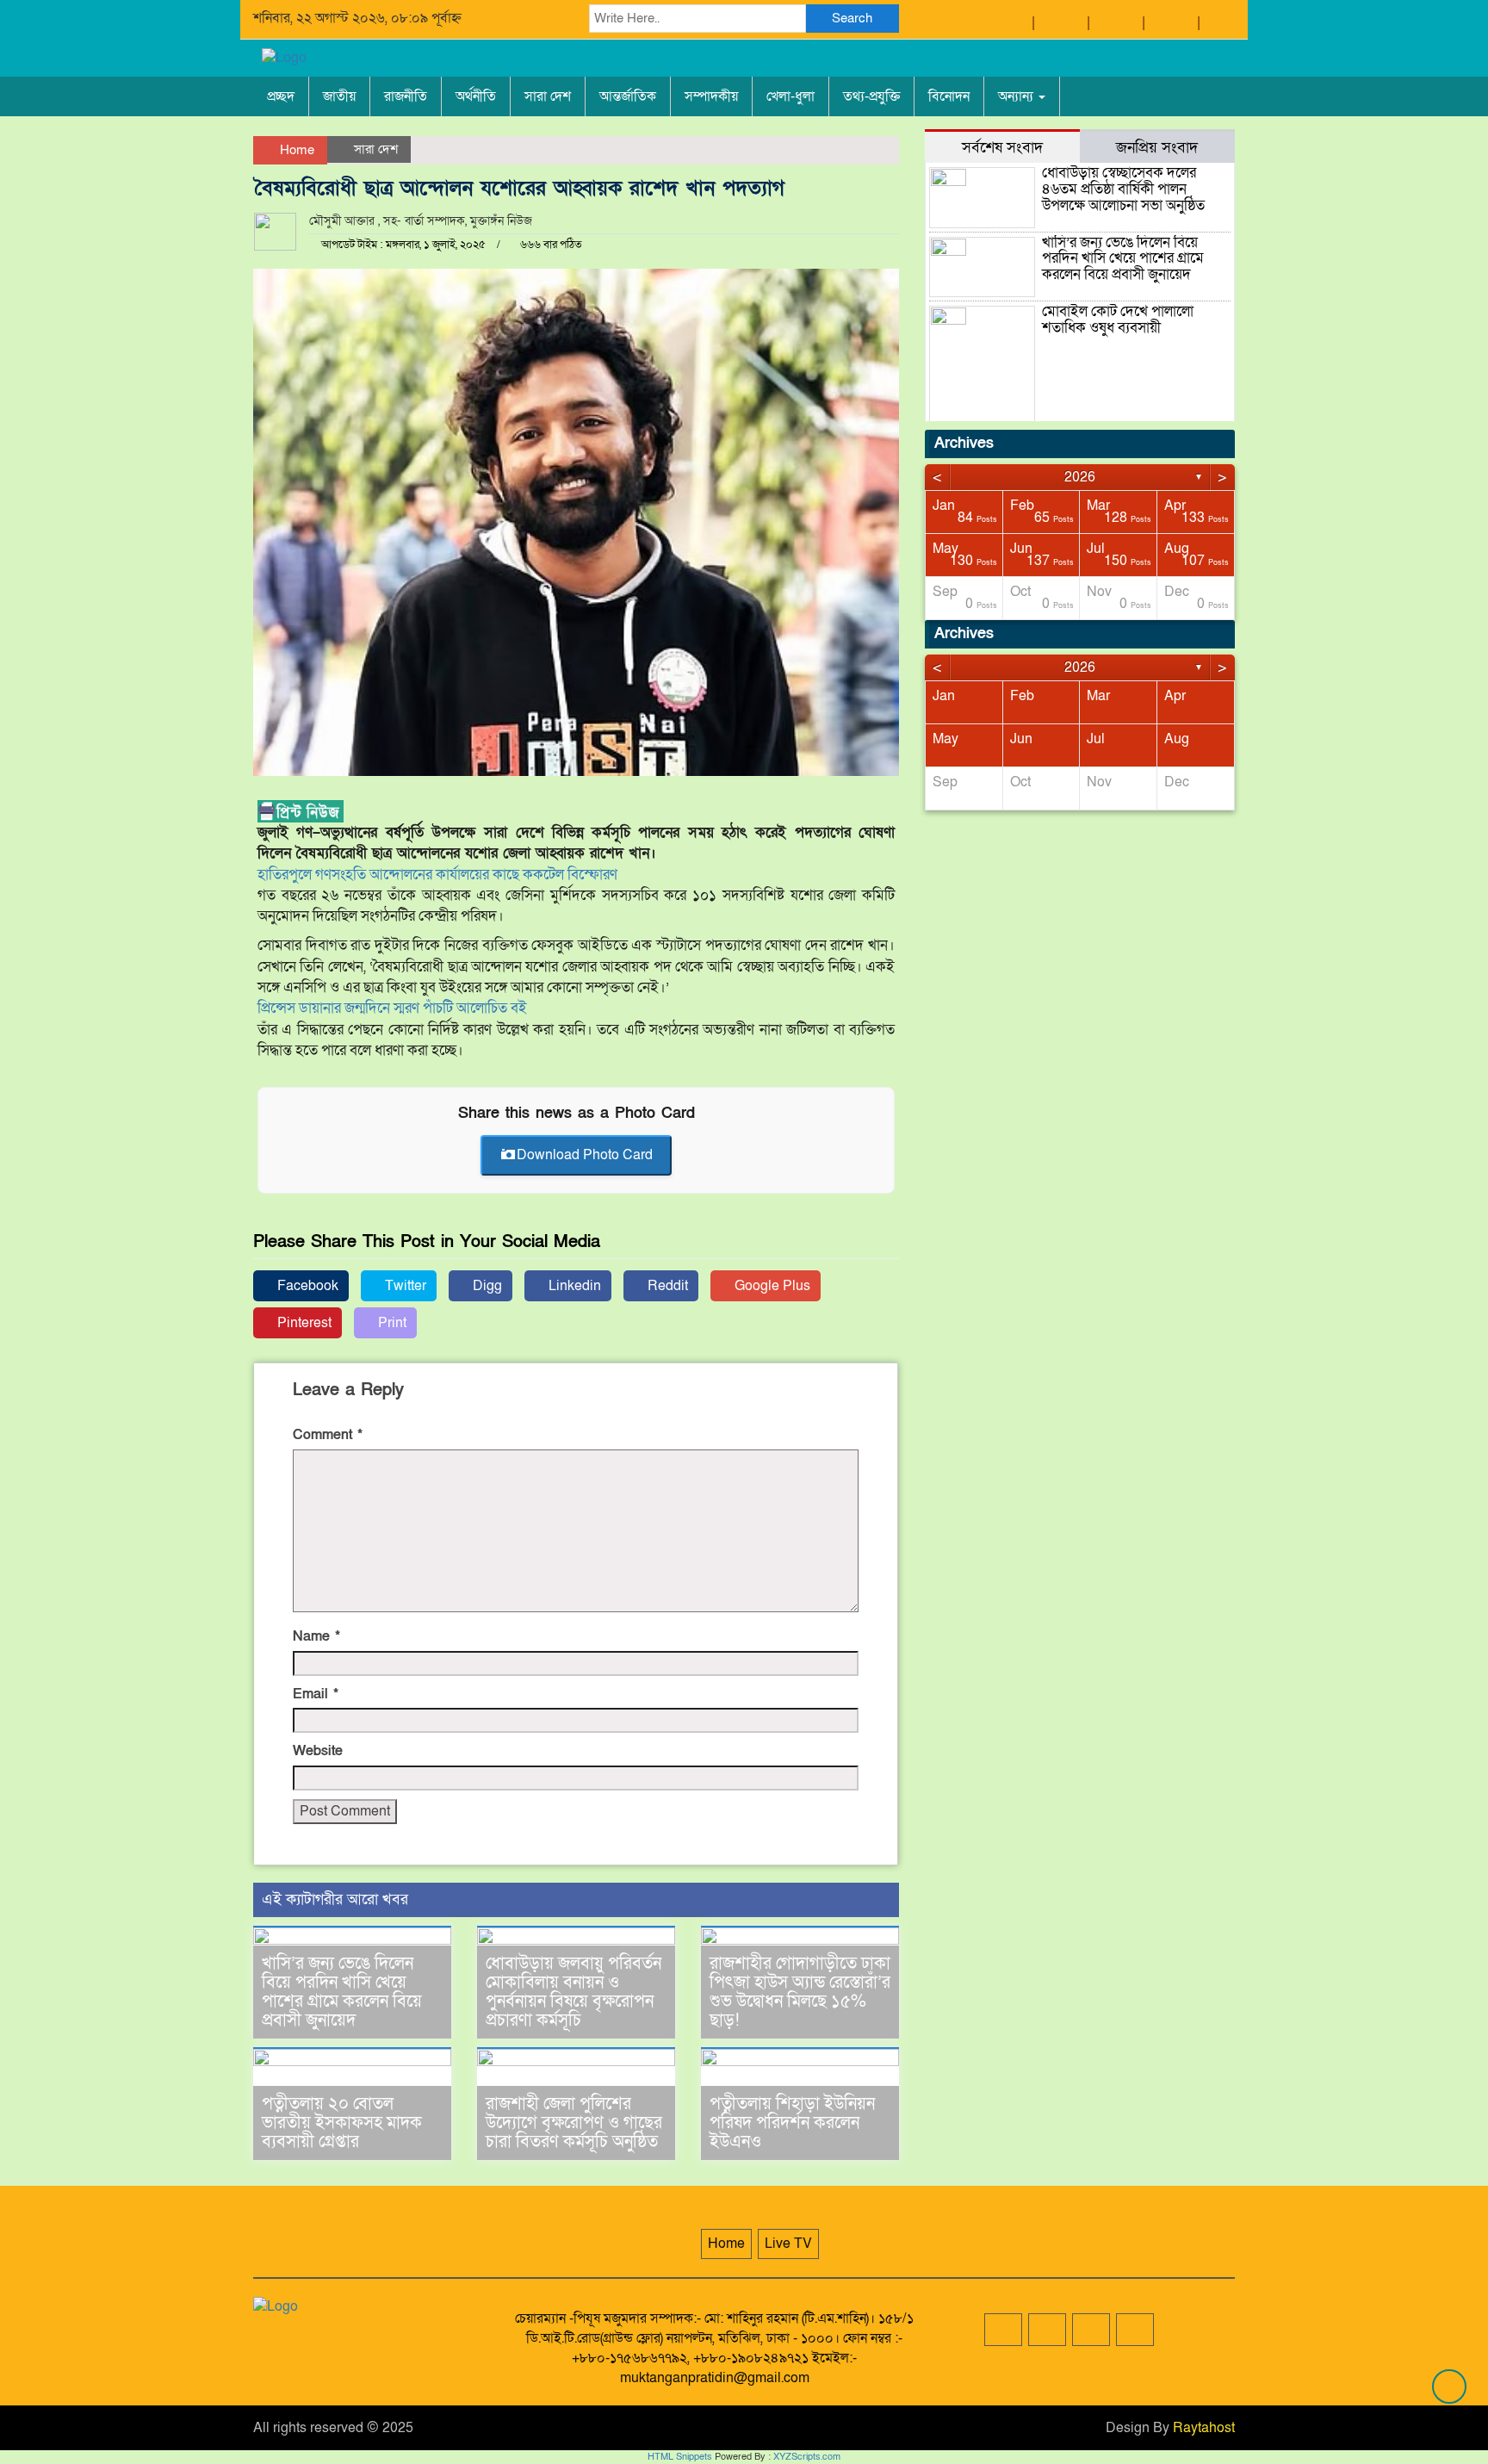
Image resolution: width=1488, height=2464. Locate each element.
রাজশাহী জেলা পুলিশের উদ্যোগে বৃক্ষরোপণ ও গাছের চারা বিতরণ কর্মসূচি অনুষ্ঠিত (574, 2123)
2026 (1080, 477)
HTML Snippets (680, 2457)
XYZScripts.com (807, 2457)
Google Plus (771, 1286)
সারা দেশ (548, 96)
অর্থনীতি (476, 96)
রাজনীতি (406, 96)
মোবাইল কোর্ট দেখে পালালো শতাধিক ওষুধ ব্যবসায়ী (1118, 320)
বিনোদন (949, 96)
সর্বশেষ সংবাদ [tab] (1002, 147)
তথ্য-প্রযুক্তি (871, 96)
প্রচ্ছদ (281, 96)
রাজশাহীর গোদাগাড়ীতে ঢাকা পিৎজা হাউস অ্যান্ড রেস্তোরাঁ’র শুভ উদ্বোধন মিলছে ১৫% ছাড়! (800, 1992)
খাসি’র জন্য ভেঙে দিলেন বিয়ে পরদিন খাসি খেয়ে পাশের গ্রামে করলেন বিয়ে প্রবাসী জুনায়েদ (342, 1992)
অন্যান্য (1017, 96)
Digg (486, 1286)
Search (852, 18)
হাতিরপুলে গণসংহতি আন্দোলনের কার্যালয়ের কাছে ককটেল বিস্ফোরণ (437, 875)
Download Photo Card (585, 1155)
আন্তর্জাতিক (628, 96)
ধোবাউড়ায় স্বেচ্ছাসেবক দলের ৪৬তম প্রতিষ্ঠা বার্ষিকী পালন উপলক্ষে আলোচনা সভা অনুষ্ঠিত (1123, 189)
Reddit (666, 1286)
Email (316, 1694)
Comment (328, 1435)
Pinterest (303, 1323)
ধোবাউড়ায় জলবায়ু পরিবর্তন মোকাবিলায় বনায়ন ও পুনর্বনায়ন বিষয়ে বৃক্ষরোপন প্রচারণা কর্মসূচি (573, 1992)
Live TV (788, 2244)
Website (318, 1751)
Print (391, 1323)
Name (316, 1636)
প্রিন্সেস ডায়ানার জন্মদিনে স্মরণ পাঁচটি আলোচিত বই (392, 1008)
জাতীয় (339, 96)
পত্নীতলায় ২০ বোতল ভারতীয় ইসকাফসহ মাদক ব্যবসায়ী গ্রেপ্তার (342, 2123)
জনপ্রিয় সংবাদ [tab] (1157, 147)
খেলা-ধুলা (790, 96)
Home (295, 150)
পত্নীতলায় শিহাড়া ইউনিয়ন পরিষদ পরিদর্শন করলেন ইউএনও (792, 2123)
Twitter (404, 1286)
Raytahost (1204, 2428)
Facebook (306, 1286)
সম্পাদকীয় (711, 96)
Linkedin (573, 1286)
